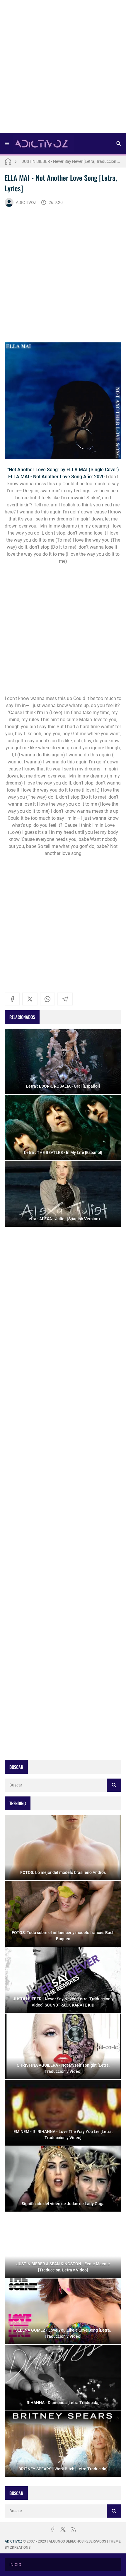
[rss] (74, 2529)
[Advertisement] (63, 68)
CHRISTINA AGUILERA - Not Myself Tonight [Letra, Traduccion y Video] (71, 161)
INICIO (15, 2565)
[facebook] (12, 999)
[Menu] (7, 143)
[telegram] (65, 999)
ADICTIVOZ (26, 202)
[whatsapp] (47, 999)
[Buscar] (119, 143)
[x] (30, 999)
